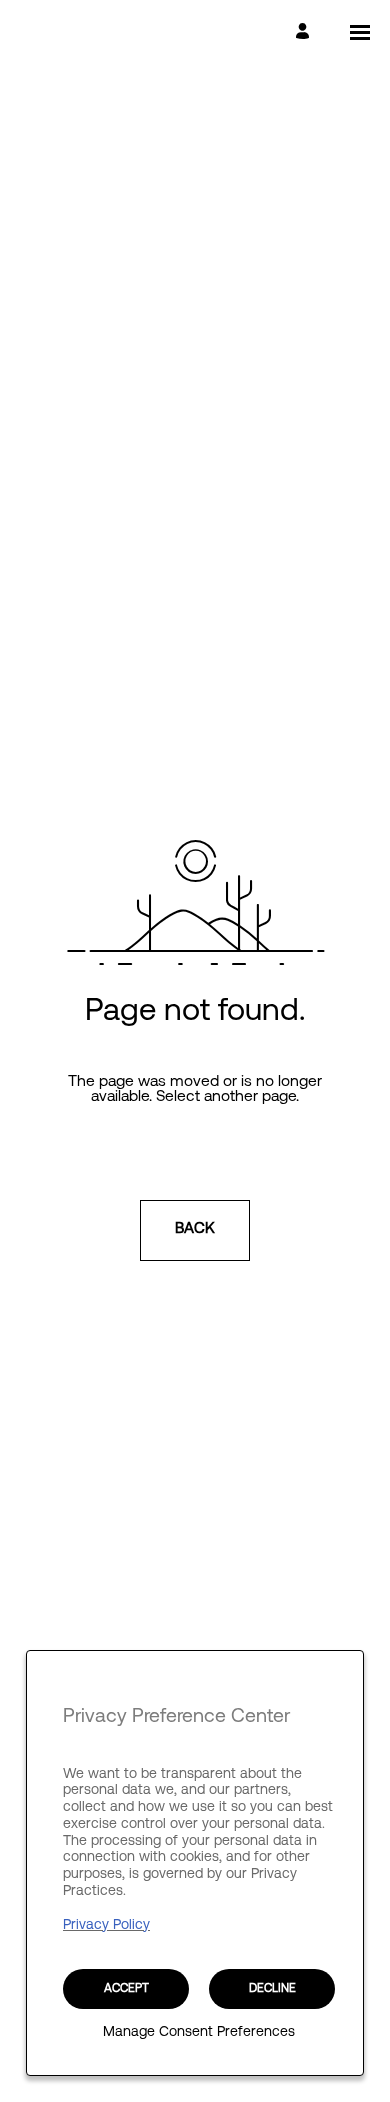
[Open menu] (360, 32)
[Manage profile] (305, 32)
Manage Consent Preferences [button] (199, 2033)
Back (195, 1229)
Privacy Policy (106, 1925)
